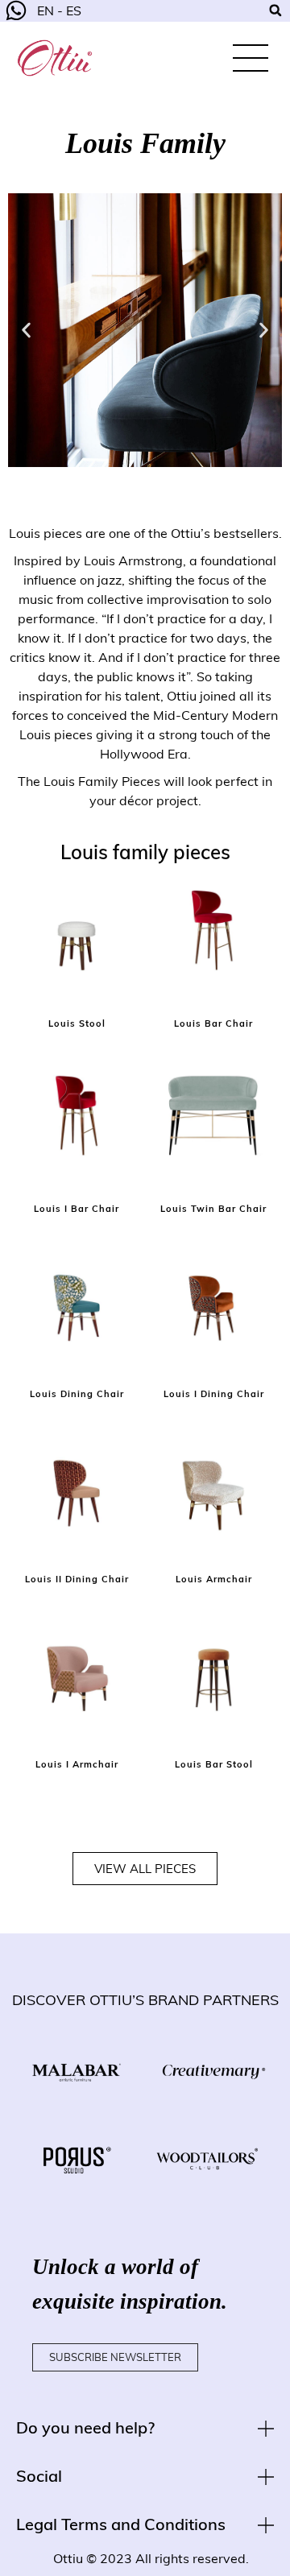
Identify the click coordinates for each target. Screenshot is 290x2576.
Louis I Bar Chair (77, 1209)
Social (39, 2476)
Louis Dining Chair (77, 1394)
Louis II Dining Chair (77, 1579)
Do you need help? (85, 2427)
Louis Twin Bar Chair (213, 1209)
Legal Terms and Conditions (121, 2524)
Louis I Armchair (77, 1764)
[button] (26, 330)
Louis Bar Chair (213, 1023)
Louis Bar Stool (214, 1764)
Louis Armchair (214, 1579)
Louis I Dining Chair (214, 1394)
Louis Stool (77, 1023)
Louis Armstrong (133, 560)
